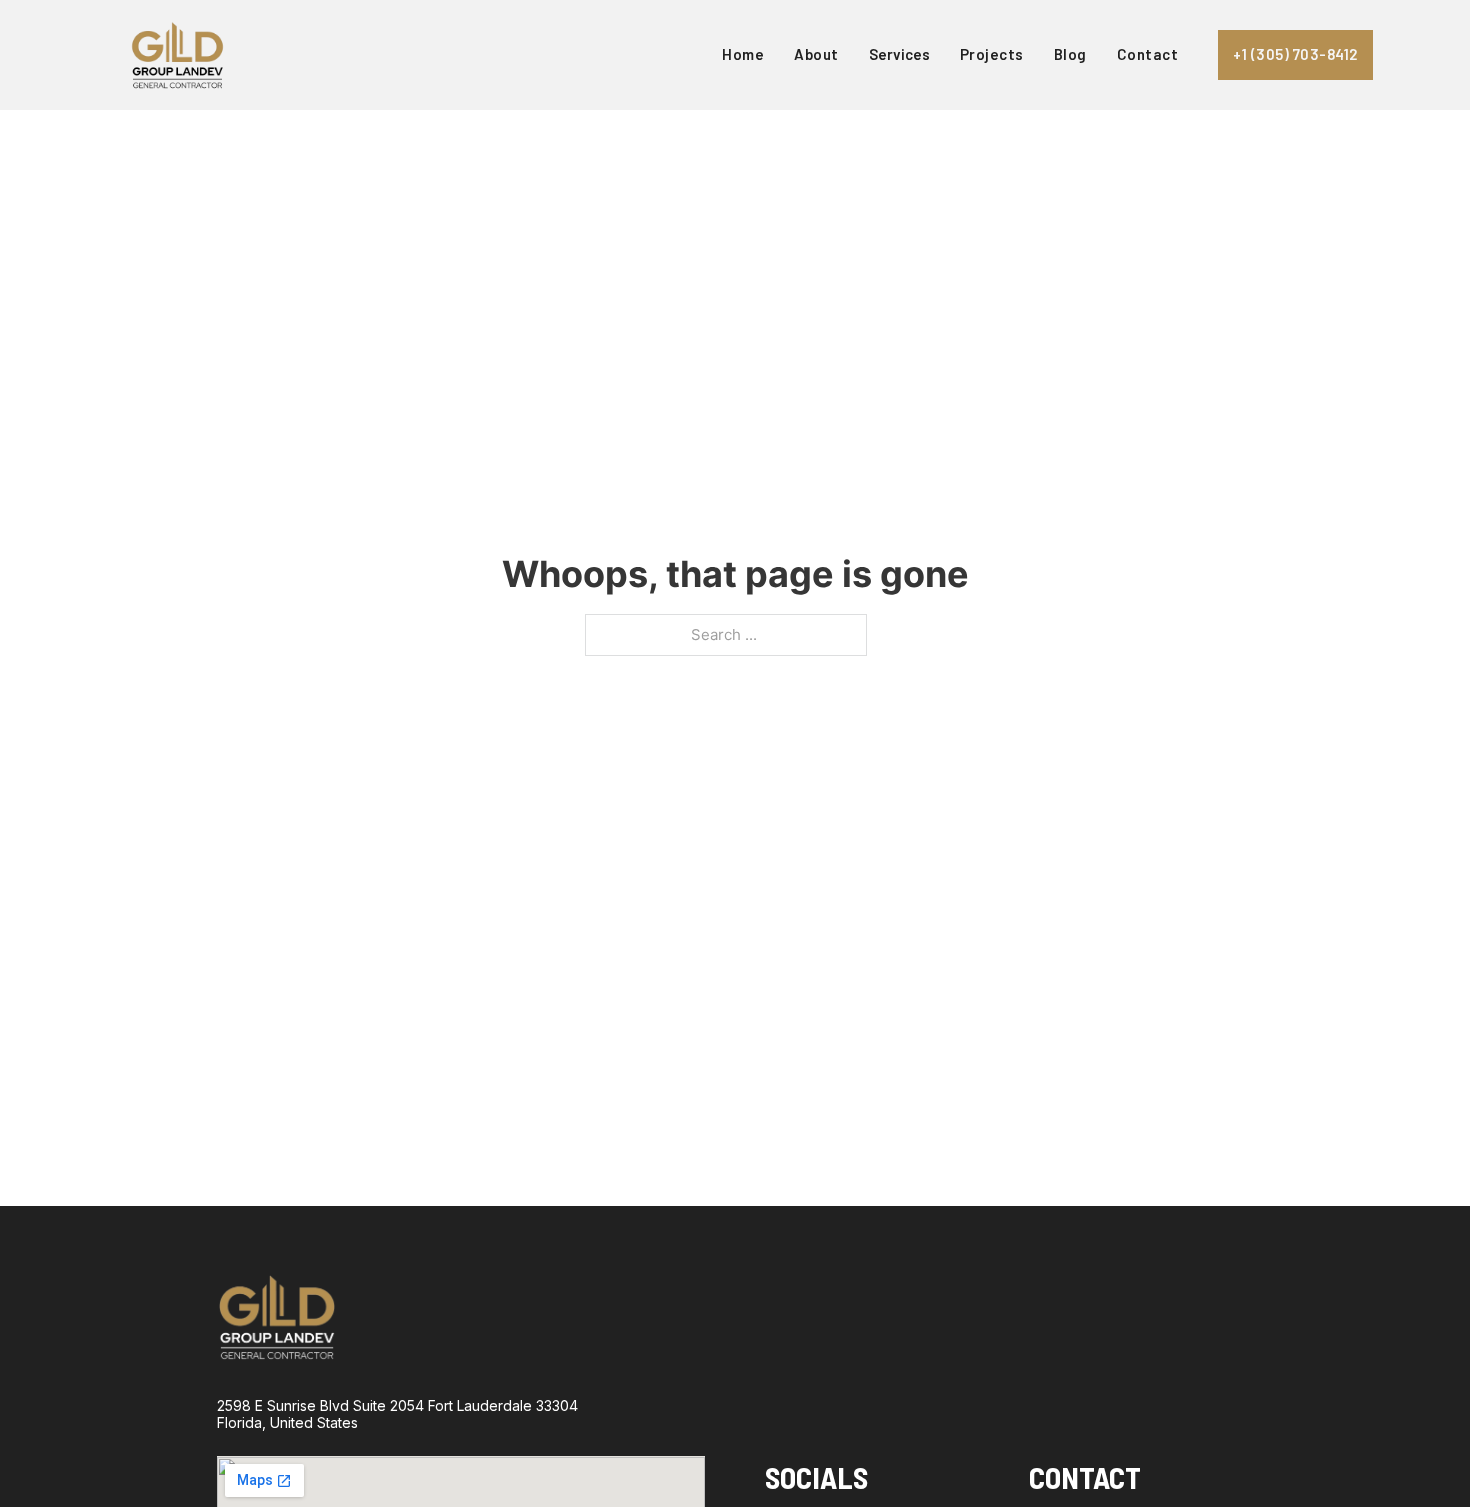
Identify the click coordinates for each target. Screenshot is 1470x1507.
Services (899, 54)
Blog (1070, 54)
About (816, 54)
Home (743, 54)
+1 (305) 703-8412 (1295, 54)
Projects (992, 54)
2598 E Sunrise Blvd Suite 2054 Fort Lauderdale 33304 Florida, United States (397, 1414)
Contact (1148, 54)
